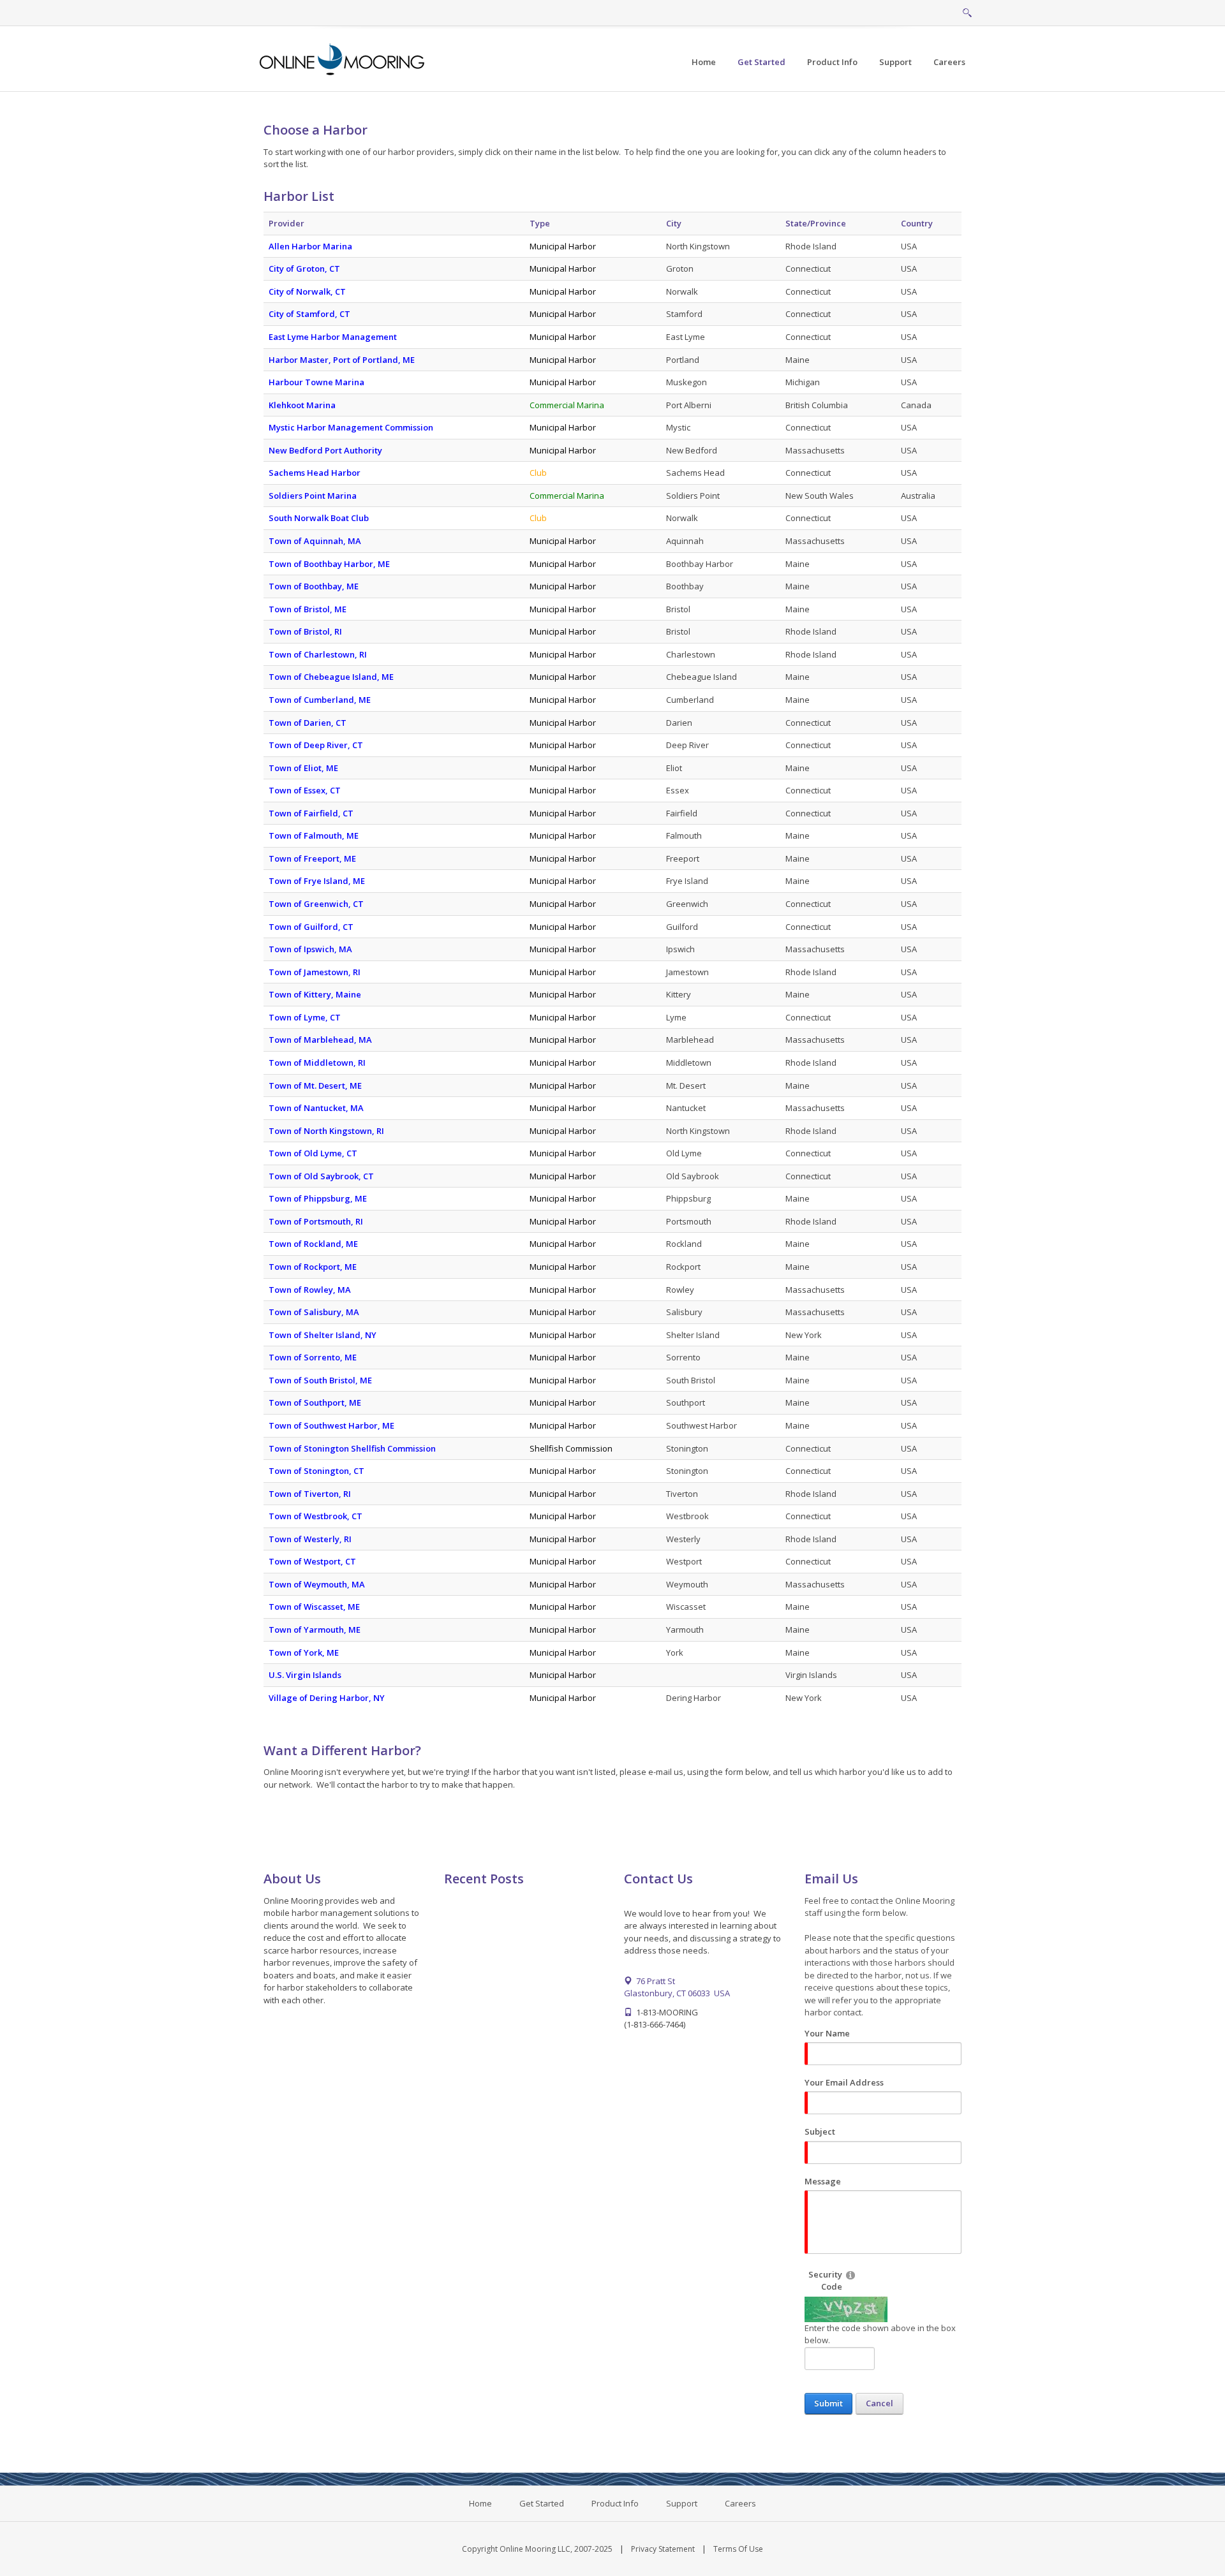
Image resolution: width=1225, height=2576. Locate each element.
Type (540, 223)
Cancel (880, 2403)
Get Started (542, 2503)
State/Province (816, 223)
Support (682, 2503)
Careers (740, 2503)
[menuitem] (761, 62)
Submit (828, 2403)
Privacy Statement (663, 2549)
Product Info (615, 2503)
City (674, 223)
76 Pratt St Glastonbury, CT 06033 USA (677, 1987)
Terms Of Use (738, 2549)
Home (480, 2503)
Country (917, 223)
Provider (286, 223)
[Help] (850, 2275)
